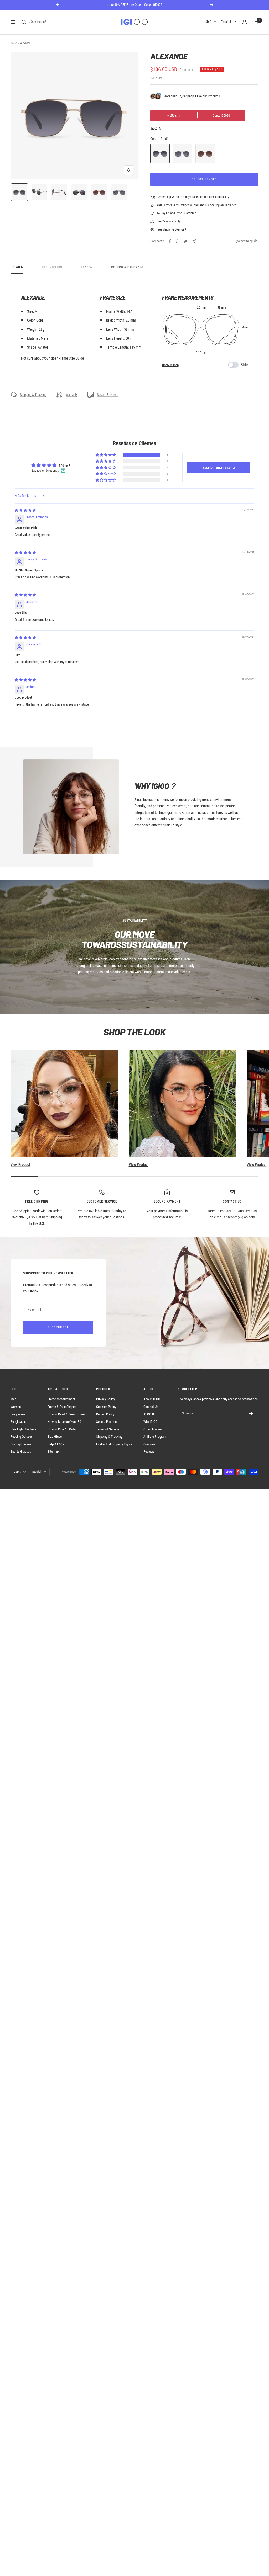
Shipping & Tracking (33, 395)
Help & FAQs (56, 1444)
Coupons (149, 1444)
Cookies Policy (106, 1407)
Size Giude (55, 1437)
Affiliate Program (155, 1437)
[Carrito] (256, 22)
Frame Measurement (61, 1399)
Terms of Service (108, 1429)
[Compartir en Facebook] (170, 241)
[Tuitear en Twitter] (185, 241)
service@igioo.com (241, 1217)
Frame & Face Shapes (62, 1407)
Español (226, 22)
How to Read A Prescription (66, 1414)
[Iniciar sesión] (245, 22)
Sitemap (53, 1452)
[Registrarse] (251, 1413)
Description (52, 267)
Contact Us (151, 1407)
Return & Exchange (127, 267)
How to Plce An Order (62, 1429)
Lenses (87, 267)
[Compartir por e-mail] (194, 241)
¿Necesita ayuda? (247, 241)
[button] (106, 455)
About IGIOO (152, 1399)
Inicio (14, 43)
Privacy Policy (105, 1399)
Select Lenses (204, 179)
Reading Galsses (22, 1437)
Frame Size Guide (71, 358)
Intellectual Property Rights (114, 1444)
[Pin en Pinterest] (177, 241)
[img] (25, 510)
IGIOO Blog (151, 1414)
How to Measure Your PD (64, 1422)
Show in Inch (170, 365)
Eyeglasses (18, 1414)
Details (17, 267)
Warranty (72, 395)
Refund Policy (105, 1414)
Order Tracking (153, 1429)
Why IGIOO (151, 1422)
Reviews (149, 1452)
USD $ (207, 22)
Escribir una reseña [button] (219, 467)
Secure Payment (108, 395)
